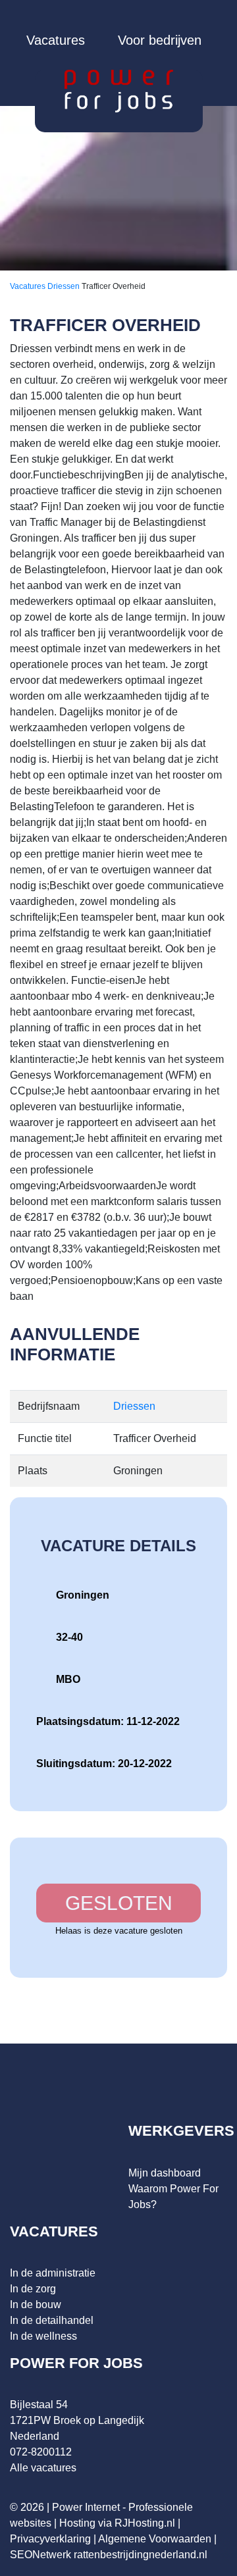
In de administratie (53, 2273)
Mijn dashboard (165, 2173)
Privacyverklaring (50, 2539)
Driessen (65, 286)
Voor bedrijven (160, 40)
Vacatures (56, 40)
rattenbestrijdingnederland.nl (141, 2555)
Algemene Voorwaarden (155, 2539)
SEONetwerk (40, 2555)
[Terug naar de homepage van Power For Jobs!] (119, 90)
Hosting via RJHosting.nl (117, 2523)
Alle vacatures (43, 2468)
